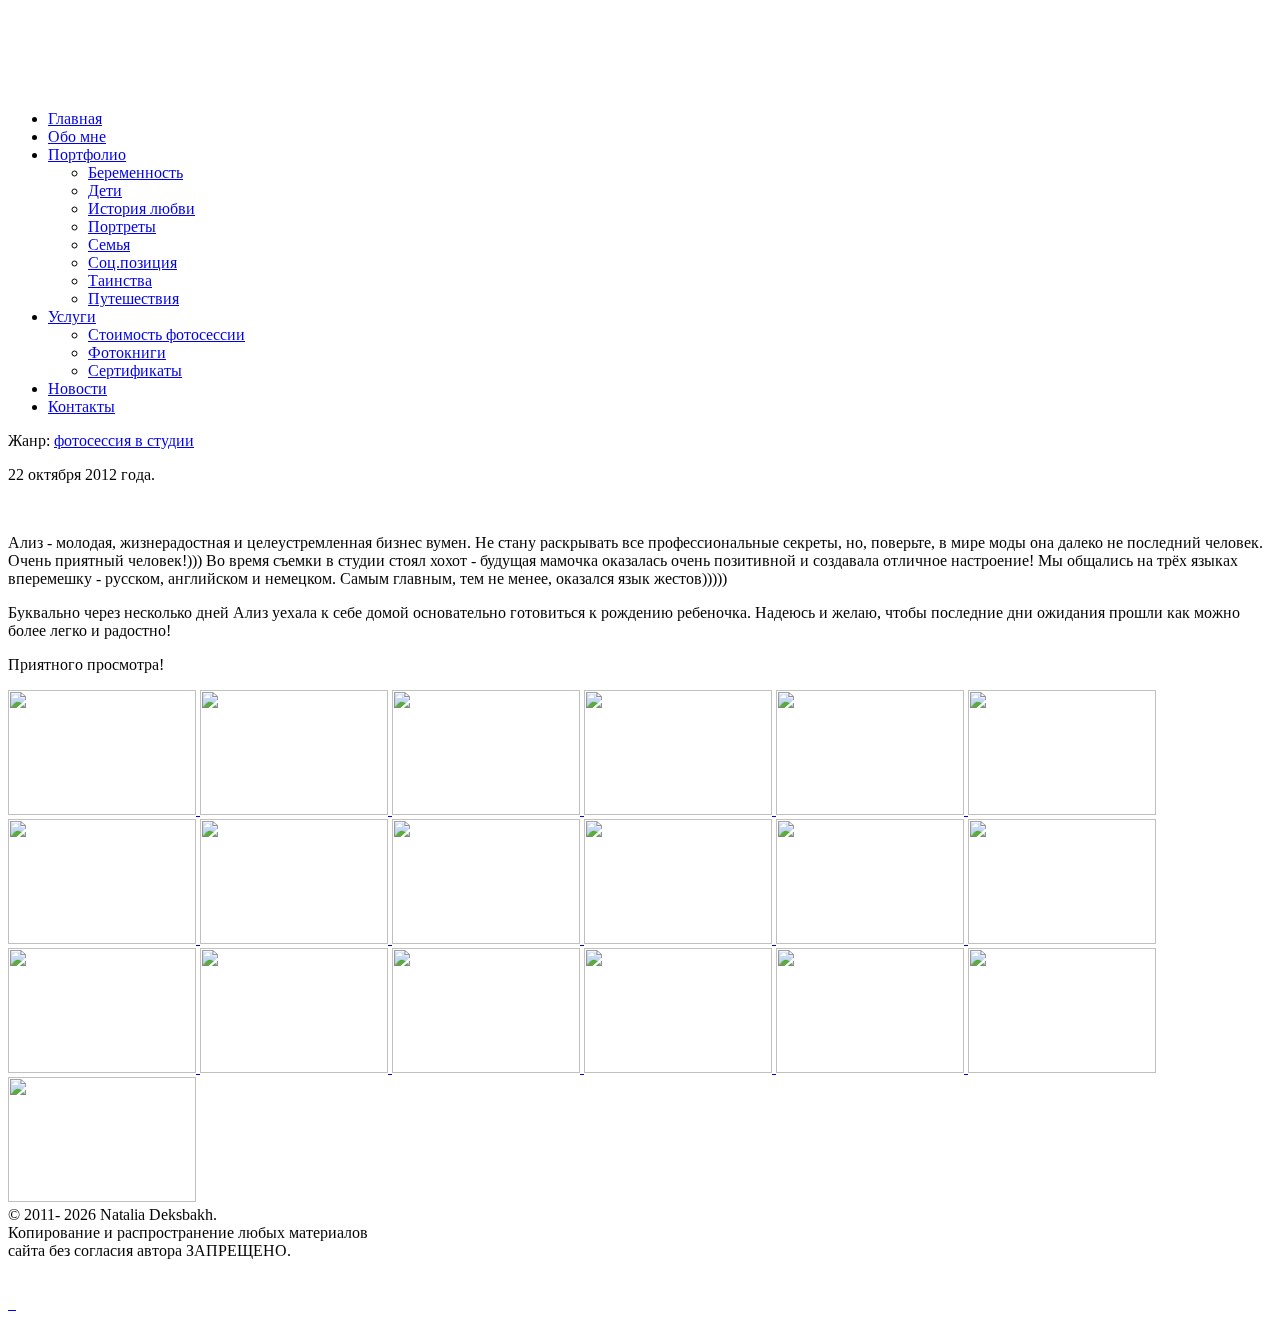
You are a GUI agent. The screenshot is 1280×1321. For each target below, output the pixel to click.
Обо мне (77, 136)
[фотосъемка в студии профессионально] (296, 1067)
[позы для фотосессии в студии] (872, 1067)
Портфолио (87, 154)
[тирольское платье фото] (1062, 938)
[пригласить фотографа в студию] (488, 938)
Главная (75, 118)
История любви (141, 208)
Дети (105, 190)
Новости (77, 388)
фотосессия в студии (124, 440)
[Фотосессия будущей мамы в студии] (680, 809)
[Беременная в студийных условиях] (872, 809)
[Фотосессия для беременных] (104, 938)
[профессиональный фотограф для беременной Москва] (104, 809)
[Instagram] (14, 1303)
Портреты (122, 226)
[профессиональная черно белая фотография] (102, 1196)
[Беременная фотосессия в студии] (296, 809)
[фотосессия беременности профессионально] (488, 809)
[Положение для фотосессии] (488, 1067)
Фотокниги (127, 352)
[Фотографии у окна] (1062, 809)
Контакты (81, 406)
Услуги (72, 316)
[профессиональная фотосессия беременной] (680, 938)
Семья (109, 244)
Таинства (120, 280)
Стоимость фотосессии (166, 334)
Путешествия (133, 298)
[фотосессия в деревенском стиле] (872, 938)
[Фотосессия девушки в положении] (296, 938)
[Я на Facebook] (10, 1303)
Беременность (135, 172)
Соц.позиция (132, 262)
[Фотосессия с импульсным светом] (104, 1067)
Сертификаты (135, 370)
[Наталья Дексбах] (1062, 1067)
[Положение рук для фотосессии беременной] (680, 1067)
